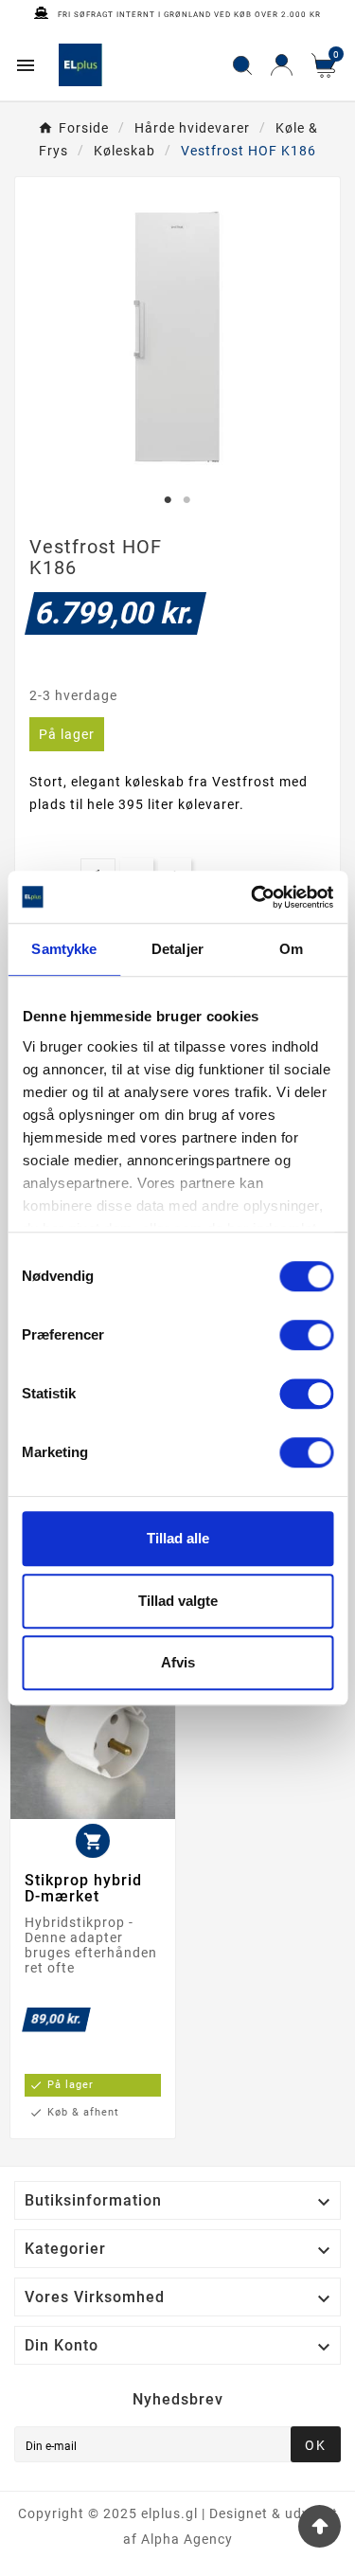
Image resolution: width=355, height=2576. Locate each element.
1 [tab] (169, 500)
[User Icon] (282, 65)
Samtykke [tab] (64, 949)
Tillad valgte (178, 1601)
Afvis (178, 1662)
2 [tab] (187, 500)
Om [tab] (291, 949)
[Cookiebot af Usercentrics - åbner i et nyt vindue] (253, 897)
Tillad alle (178, 1538)
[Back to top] (319, 2526)
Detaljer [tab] (177, 949)
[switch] (306, 1335)
